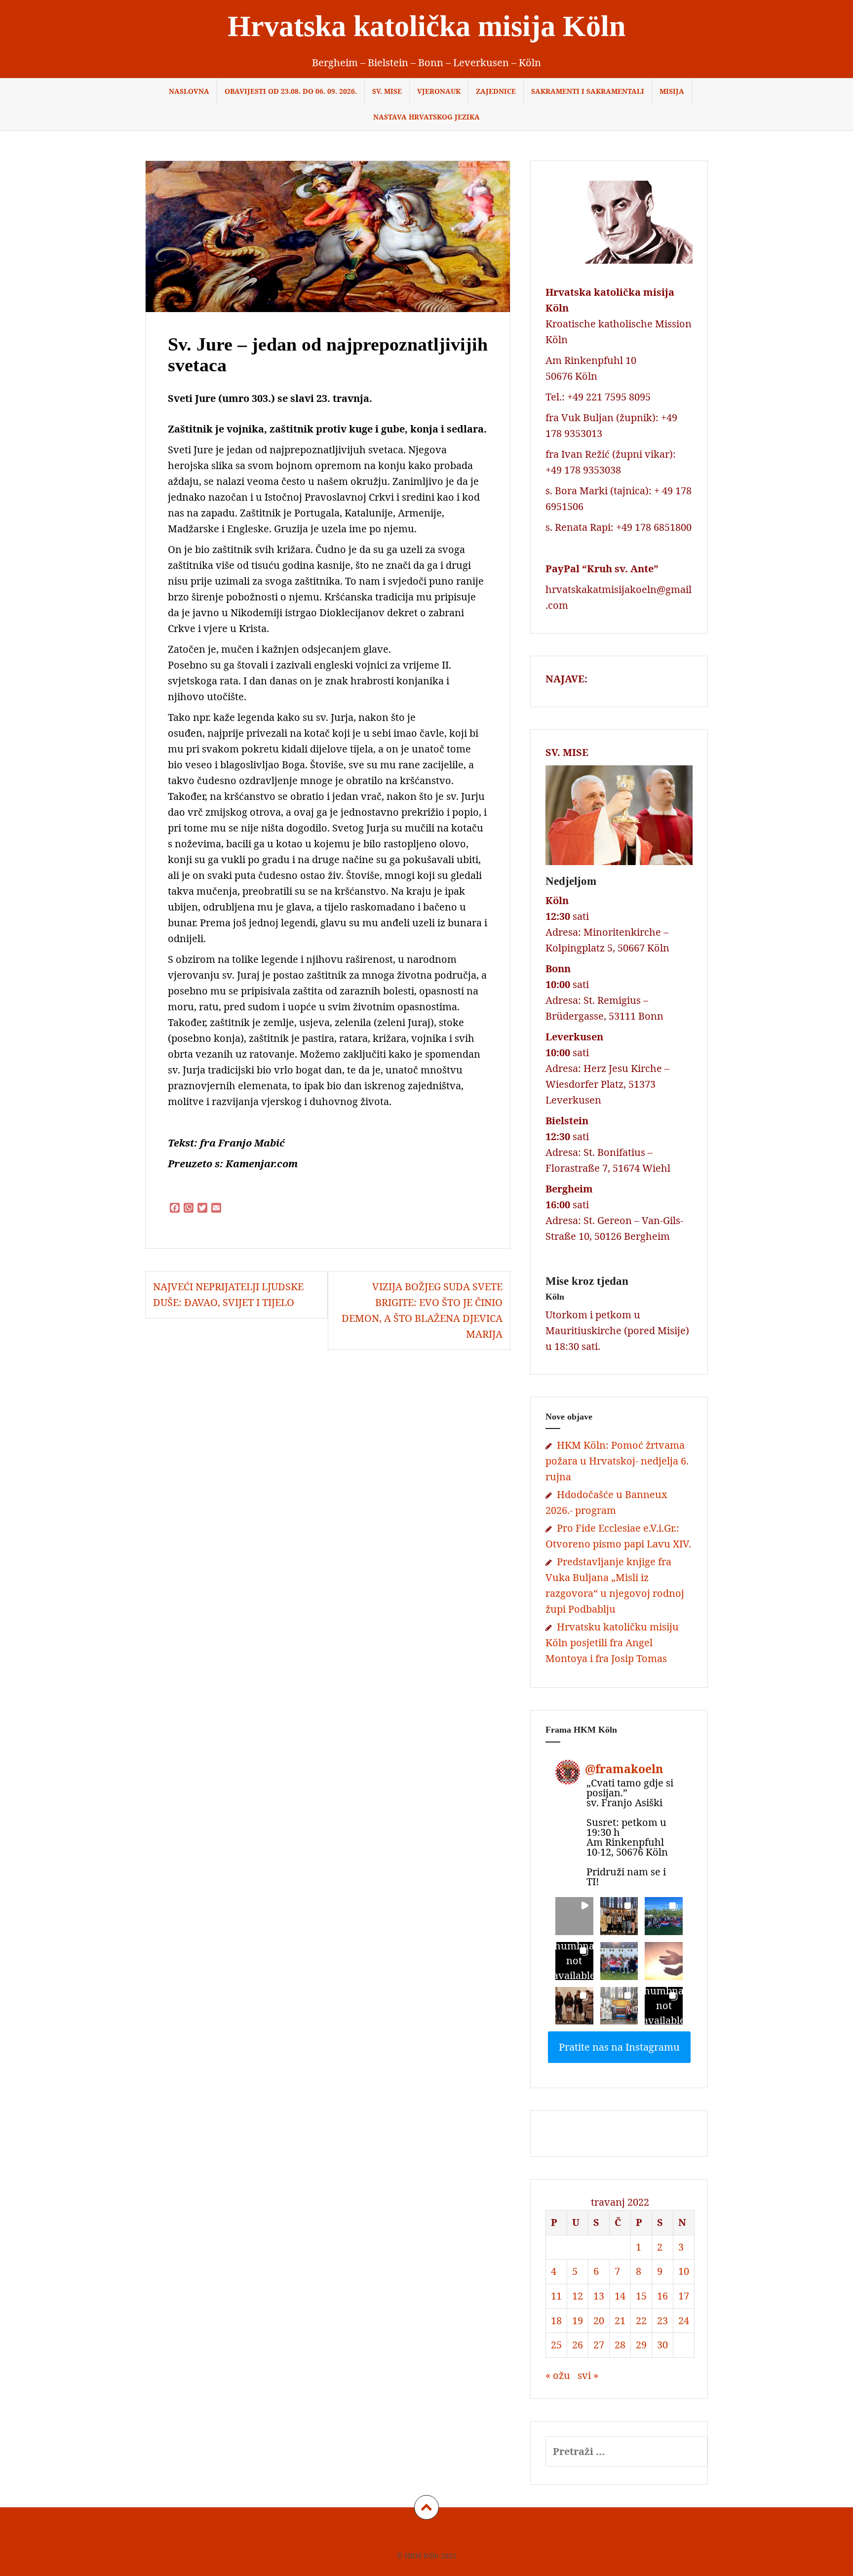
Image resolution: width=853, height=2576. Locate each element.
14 (620, 2296)
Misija (672, 91)
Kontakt (475, 2535)
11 (556, 2296)
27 (599, 2345)
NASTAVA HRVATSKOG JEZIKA (426, 117)
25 (556, 2345)
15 (641, 2296)
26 (578, 2345)
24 (684, 2320)
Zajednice (496, 91)
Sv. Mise (387, 91)
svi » (588, 2375)
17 (684, 2296)
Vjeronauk (439, 91)
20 (599, 2320)
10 (684, 2271)
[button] (574, 1916)
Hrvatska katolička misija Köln (426, 26)
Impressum (383, 2535)
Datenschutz (432, 2535)
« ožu (558, 2375)
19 (578, 2320)
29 (641, 2345)
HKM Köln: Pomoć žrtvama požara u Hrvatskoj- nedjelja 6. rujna (617, 1461)
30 (662, 2345)
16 (662, 2296)
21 (620, 2320)
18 (556, 2320)
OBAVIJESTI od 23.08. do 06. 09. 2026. (291, 91)
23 (662, 2320)
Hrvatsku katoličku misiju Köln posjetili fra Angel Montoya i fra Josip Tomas (612, 1643)
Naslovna (189, 91)
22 (641, 2320)
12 (578, 2296)
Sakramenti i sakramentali (588, 91)
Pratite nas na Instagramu (619, 2047)
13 (599, 2296)
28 (620, 2345)
